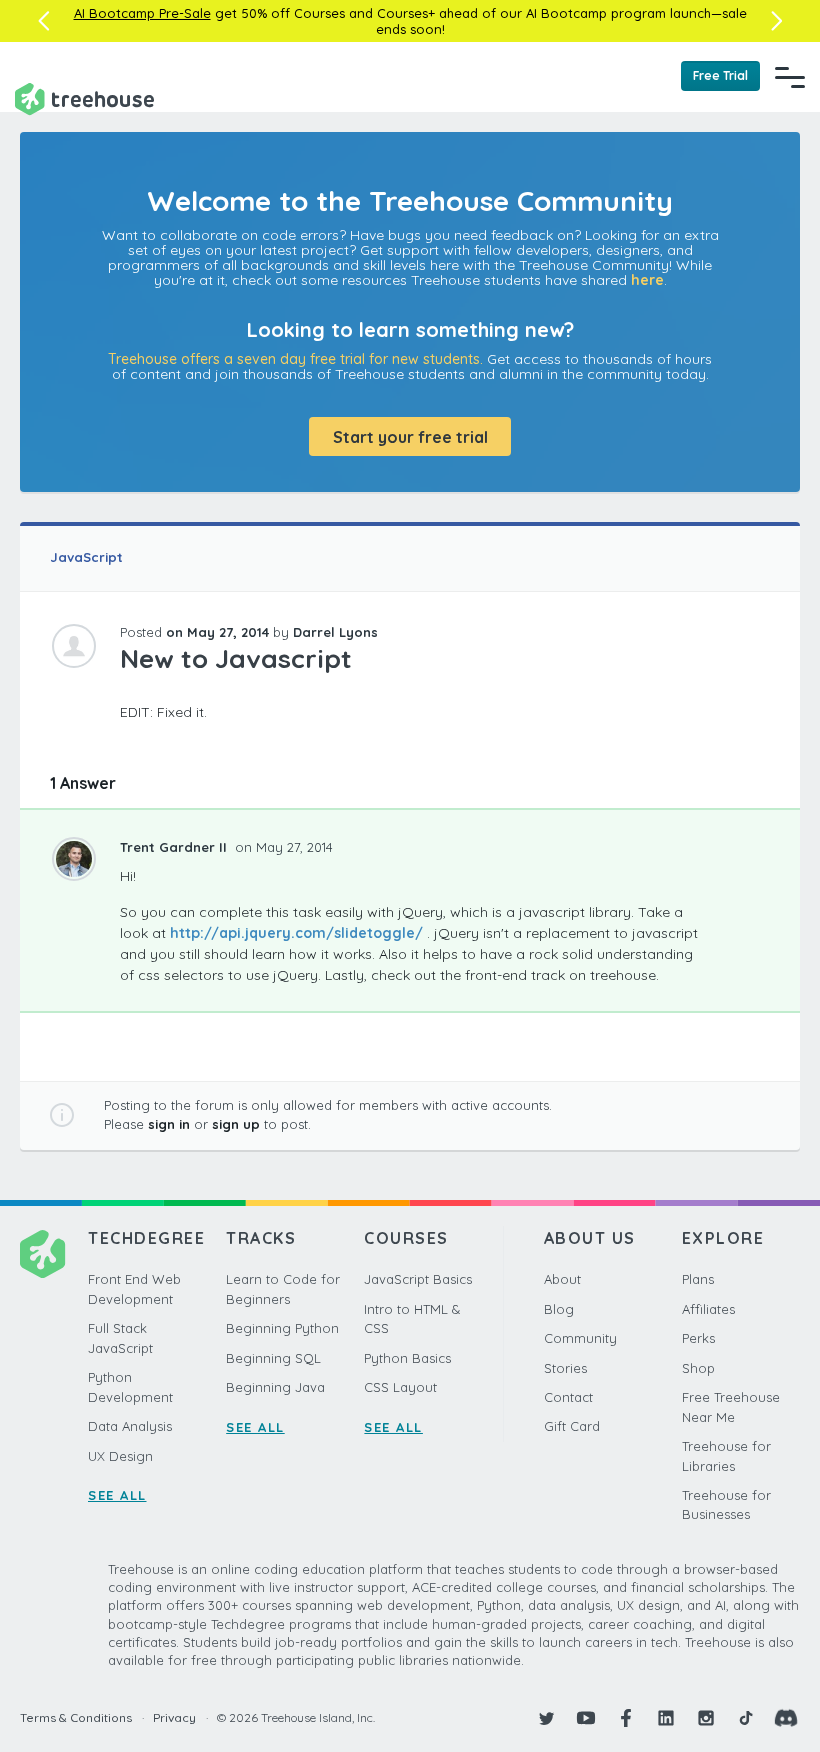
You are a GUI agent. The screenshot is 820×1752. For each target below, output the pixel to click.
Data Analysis (130, 1426)
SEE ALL (117, 1495)
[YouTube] (586, 1718)
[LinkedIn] (666, 1718)
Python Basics (407, 1358)
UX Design (120, 1456)
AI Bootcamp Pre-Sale (142, 13)
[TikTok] (746, 1718)
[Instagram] (706, 1718)
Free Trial (720, 75)
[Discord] (786, 1718)
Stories (565, 1368)
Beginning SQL (273, 1358)
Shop (698, 1368)
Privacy (174, 1717)
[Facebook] (626, 1718)
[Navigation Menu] (790, 77)
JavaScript (86, 557)
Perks (698, 1338)
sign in (169, 1124)
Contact (568, 1397)
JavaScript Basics (418, 1279)
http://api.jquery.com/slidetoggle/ (296, 933)
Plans (698, 1279)
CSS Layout (400, 1387)
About (562, 1279)
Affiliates (708, 1309)
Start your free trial (410, 437)
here (647, 280)
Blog (559, 1309)
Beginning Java (275, 1387)
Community (580, 1338)
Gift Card (572, 1426)
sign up (236, 1124)
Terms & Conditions (76, 1717)
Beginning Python (282, 1328)
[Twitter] (546, 1718)
